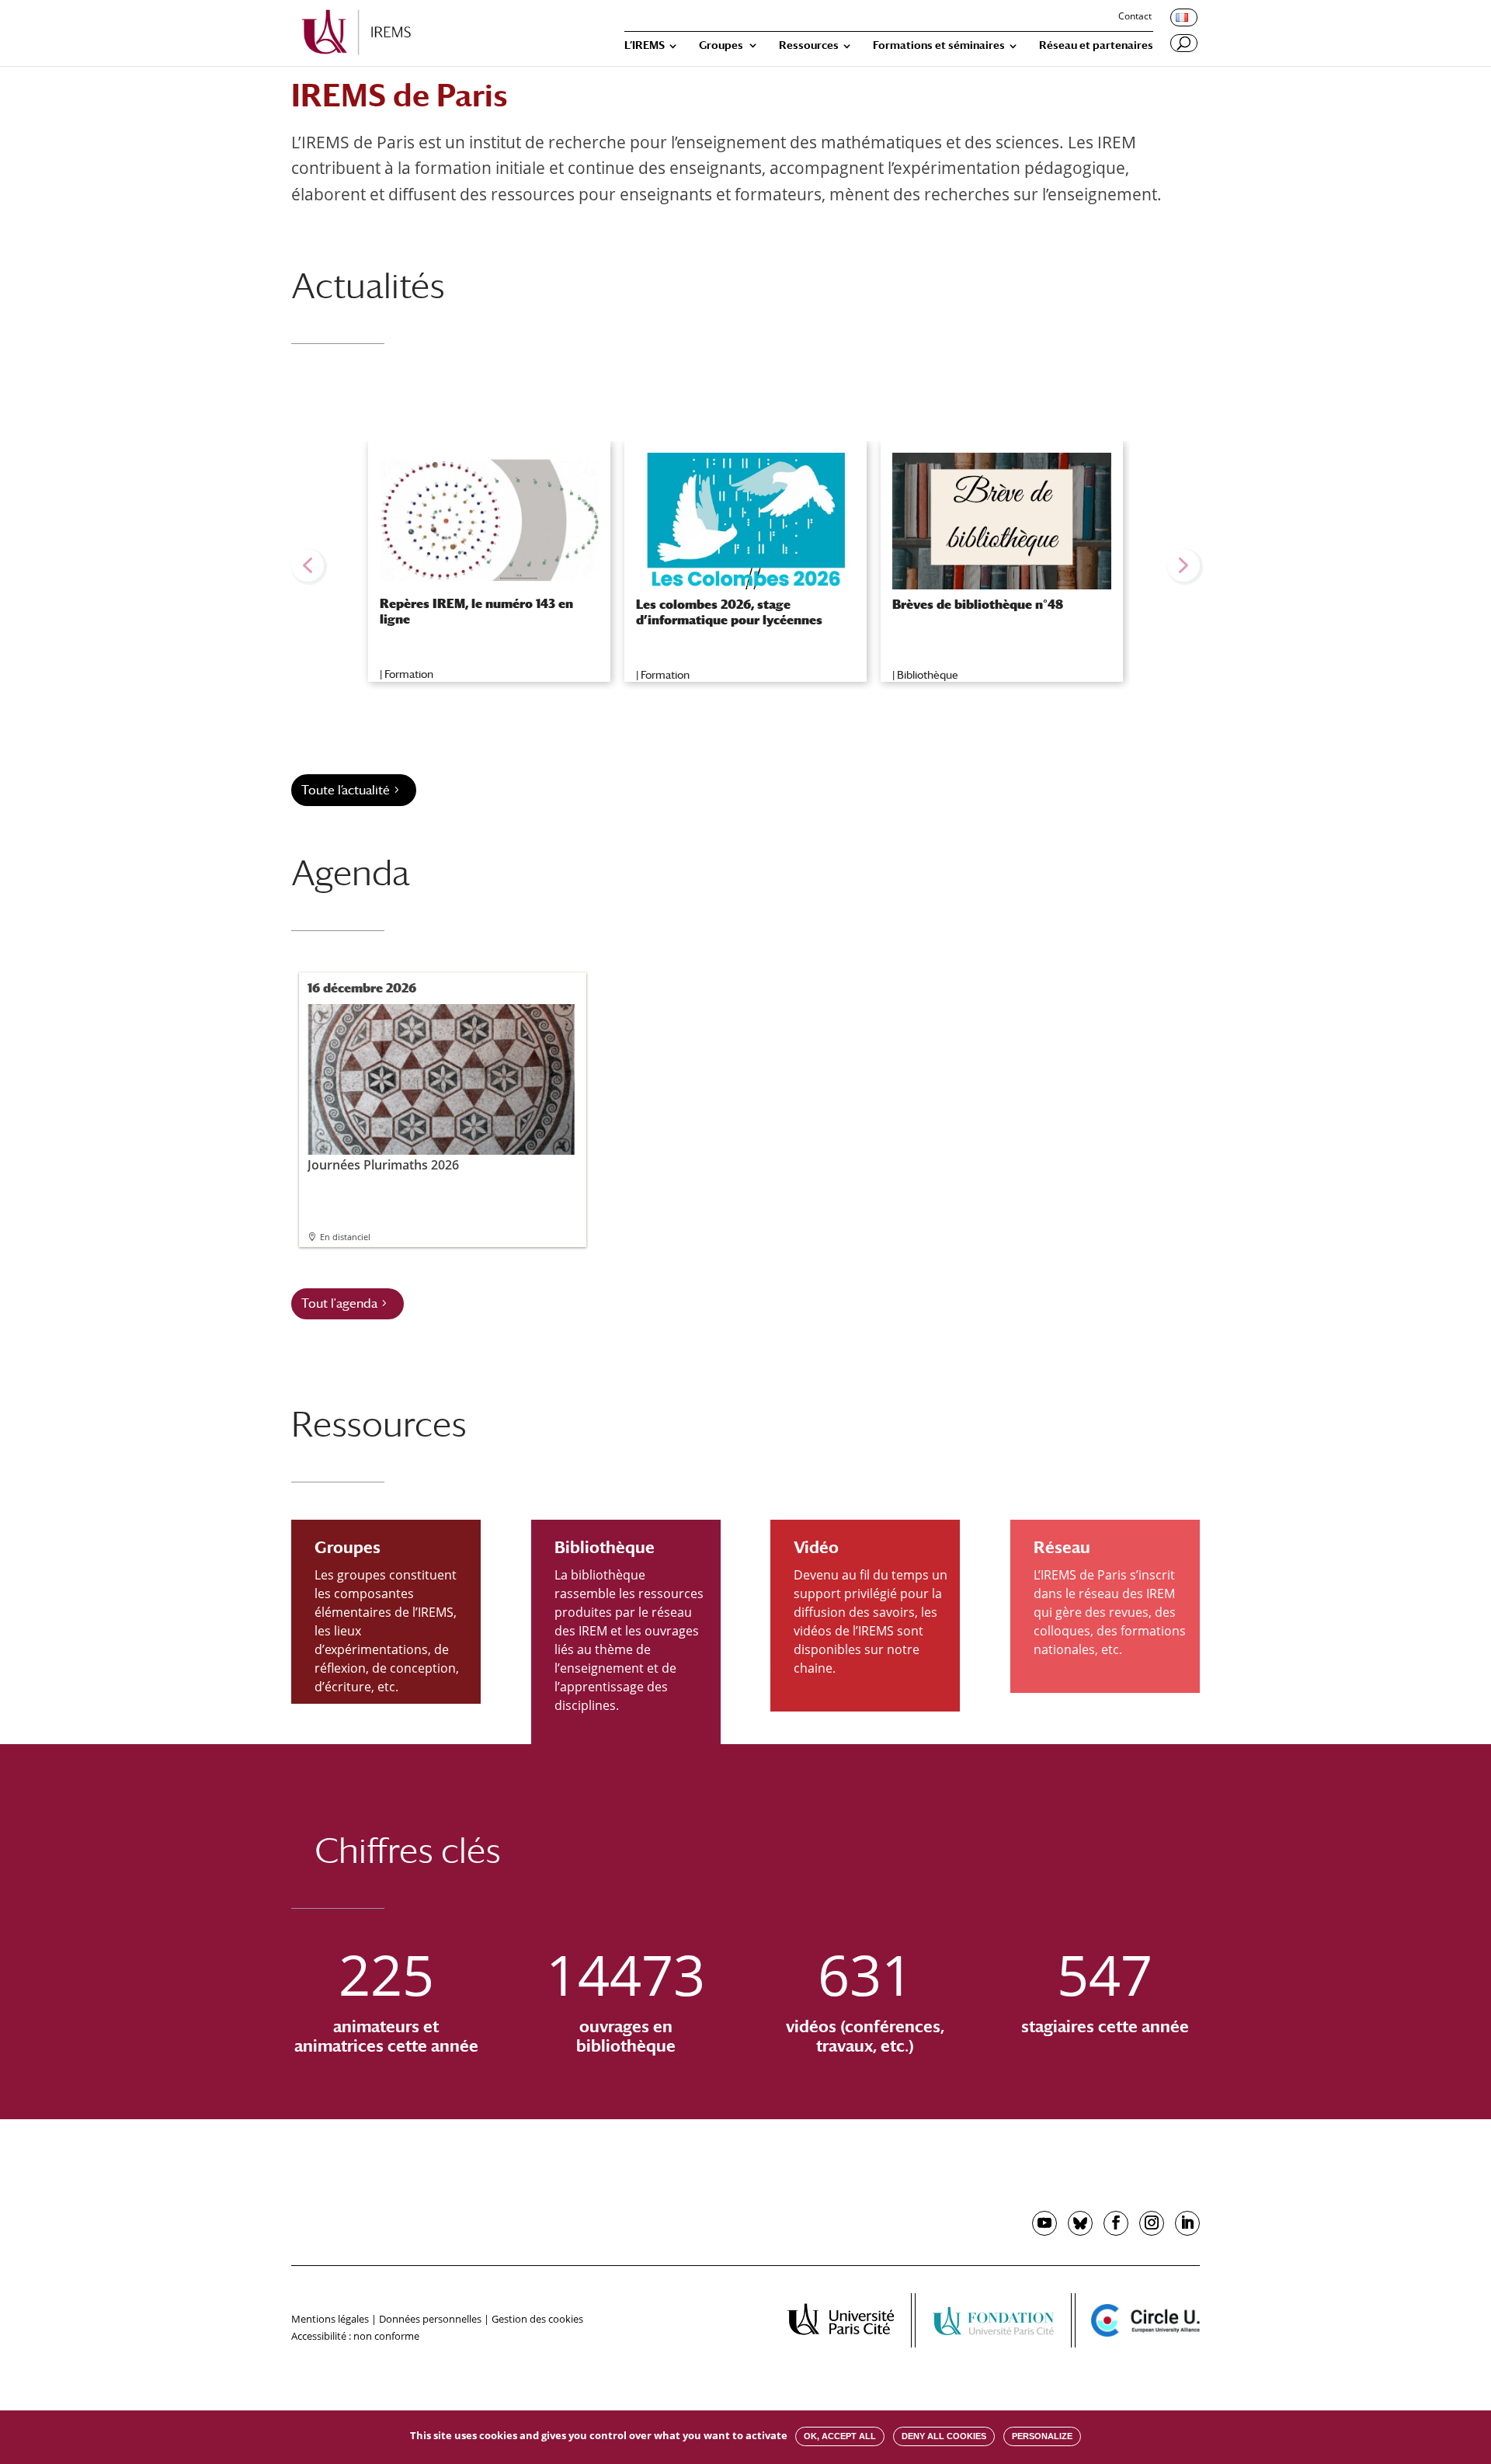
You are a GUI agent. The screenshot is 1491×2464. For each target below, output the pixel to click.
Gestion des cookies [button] (537, 2319)
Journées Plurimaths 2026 (383, 1164)
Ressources (809, 45)
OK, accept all (840, 2436)
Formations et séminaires (939, 45)
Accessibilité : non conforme (355, 2336)
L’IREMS (645, 45)
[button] (308, 565)
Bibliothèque (928, 675)
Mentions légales (330, 2319)
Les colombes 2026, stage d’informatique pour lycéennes (729, 612)
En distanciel (345, 1237)
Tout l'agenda (339, 1303)
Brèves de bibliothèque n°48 (978, 605)
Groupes (721, 45)
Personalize (1042, 2436)
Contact (1135, 17)
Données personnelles (430, 2319)
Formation (409, 674)
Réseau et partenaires (1096, 45)
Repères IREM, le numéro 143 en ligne (476, 611)
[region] (745, 565)
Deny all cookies (944, 2436)
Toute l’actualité (346, 790)
